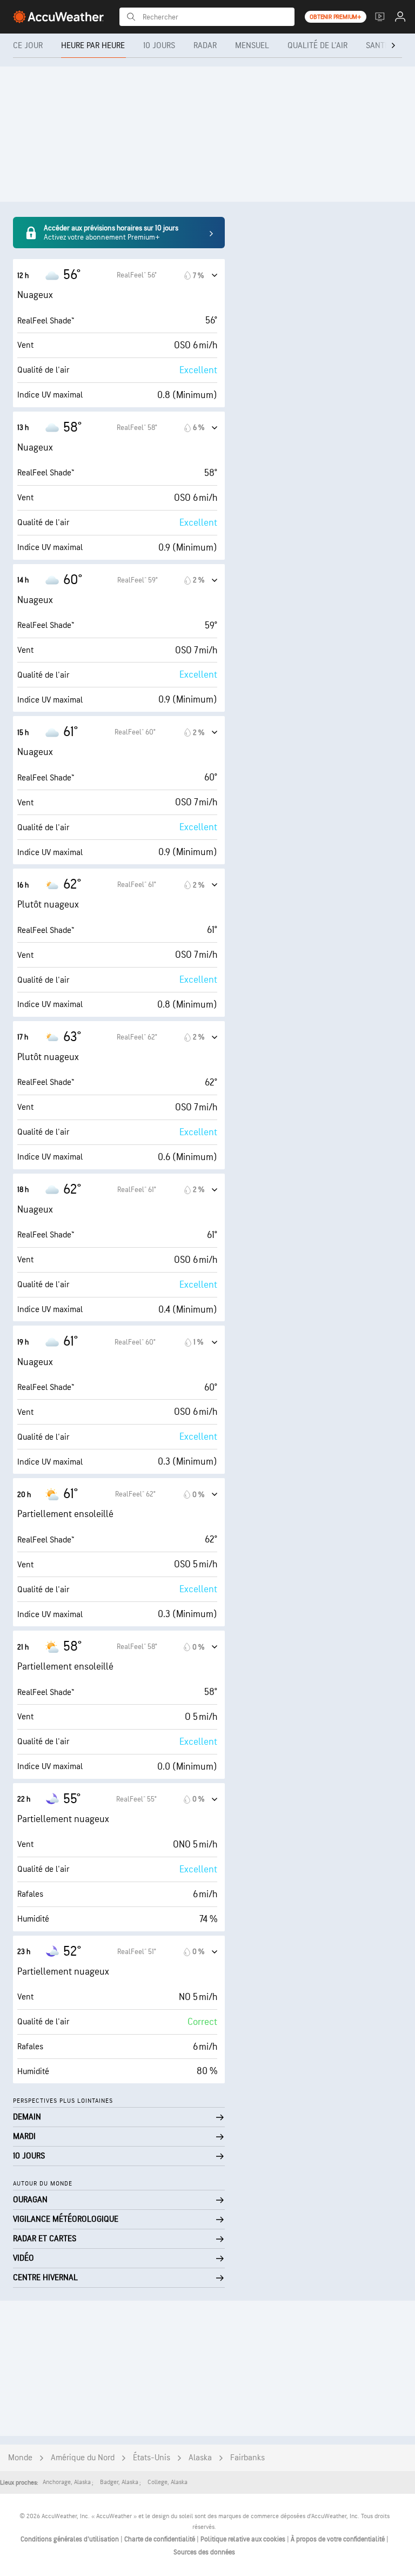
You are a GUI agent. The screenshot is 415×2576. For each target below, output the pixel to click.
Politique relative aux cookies (244, 2539)
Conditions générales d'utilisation (71, 2539)
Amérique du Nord (83, 2458)
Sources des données (204, 2552)
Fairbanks (247, 2458)
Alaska (200, 2458)
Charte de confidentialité (160, 2539)
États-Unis (152, 2458)
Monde (20, 2458)
